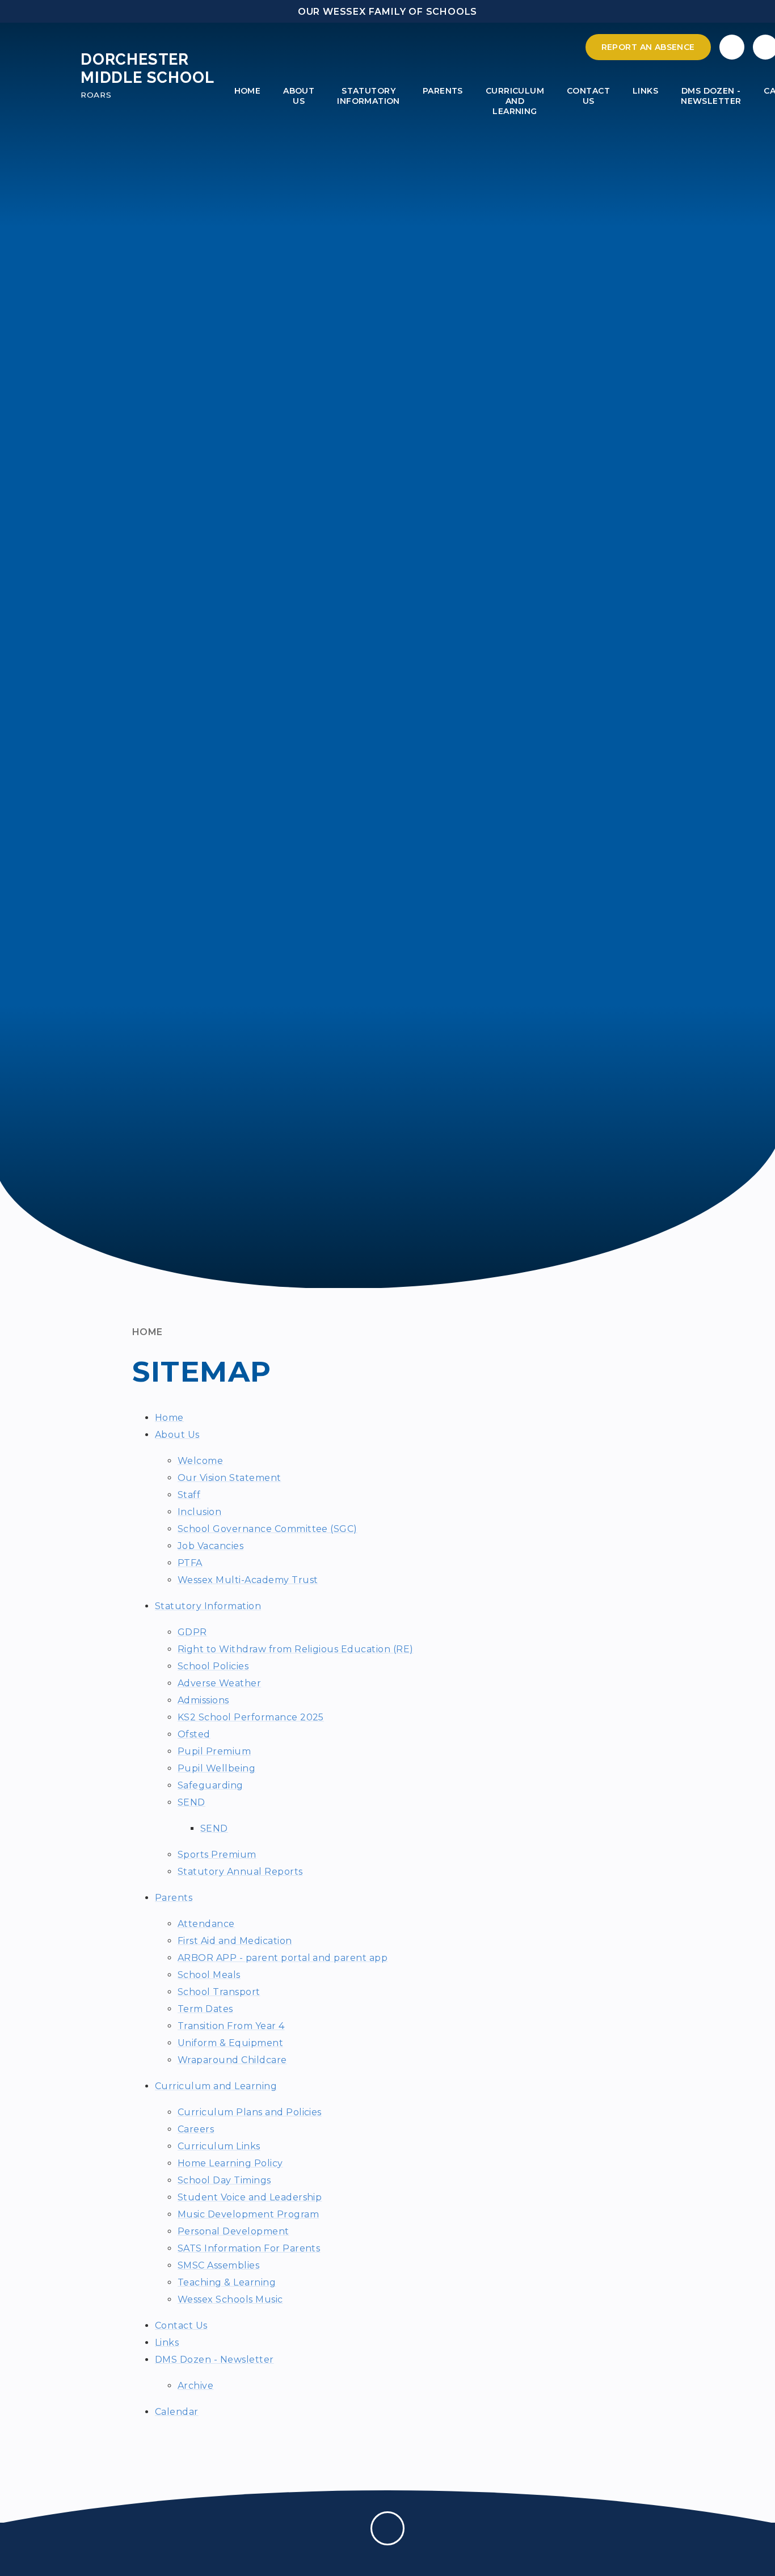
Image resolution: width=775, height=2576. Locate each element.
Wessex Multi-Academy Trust (248, 1580)
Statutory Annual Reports (240, 1872)
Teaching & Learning (227, 2282)
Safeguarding (210, 1785)
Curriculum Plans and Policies (250, 2112)
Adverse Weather (219, 1683)
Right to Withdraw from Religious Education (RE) (296, 1649)
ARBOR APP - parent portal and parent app (283, 1958)
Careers (196, 2129)
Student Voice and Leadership (250, 2197)
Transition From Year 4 (231, 2026)
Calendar (177, 2412)
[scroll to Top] (387, 2528)
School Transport (219, 1992)
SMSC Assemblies (218, 2265)
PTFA (190, 1563)
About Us (177, 1435)
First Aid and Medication (235, 1941)
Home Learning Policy (230, 2163)
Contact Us (181, 2325)
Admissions (203, 1700)
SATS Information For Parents (249, 2248)
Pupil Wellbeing (216, 1768)
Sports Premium (217, 1855)
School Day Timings (224, 2180)
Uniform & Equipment (230, 2043)
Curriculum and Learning (216, 2086)
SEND (191, 1802)
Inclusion (199, 1512)
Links (167, 2343)
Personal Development (233, 2231)
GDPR (192, 1632)
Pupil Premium (214, 1751)
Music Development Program (248, 2214)
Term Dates (205, 2009)
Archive (195, 2386)
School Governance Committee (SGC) (268, 1529)
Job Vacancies (210, 1546)
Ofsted (194, 1734)
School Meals (209, 1975)
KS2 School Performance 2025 (251, 1717)
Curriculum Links (219, 2146)
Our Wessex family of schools (387, 12)
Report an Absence (648, 47)
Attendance (206, 1924)
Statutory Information (208, 1606)
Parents (174, 1898)
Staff (189, 1495)
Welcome (200, 1461)
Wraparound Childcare (232, 2060)
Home (148, 1332)
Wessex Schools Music (230, 2299)
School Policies (213, 1666)
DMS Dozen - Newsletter (214, 2360)
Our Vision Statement (229, 1478)
